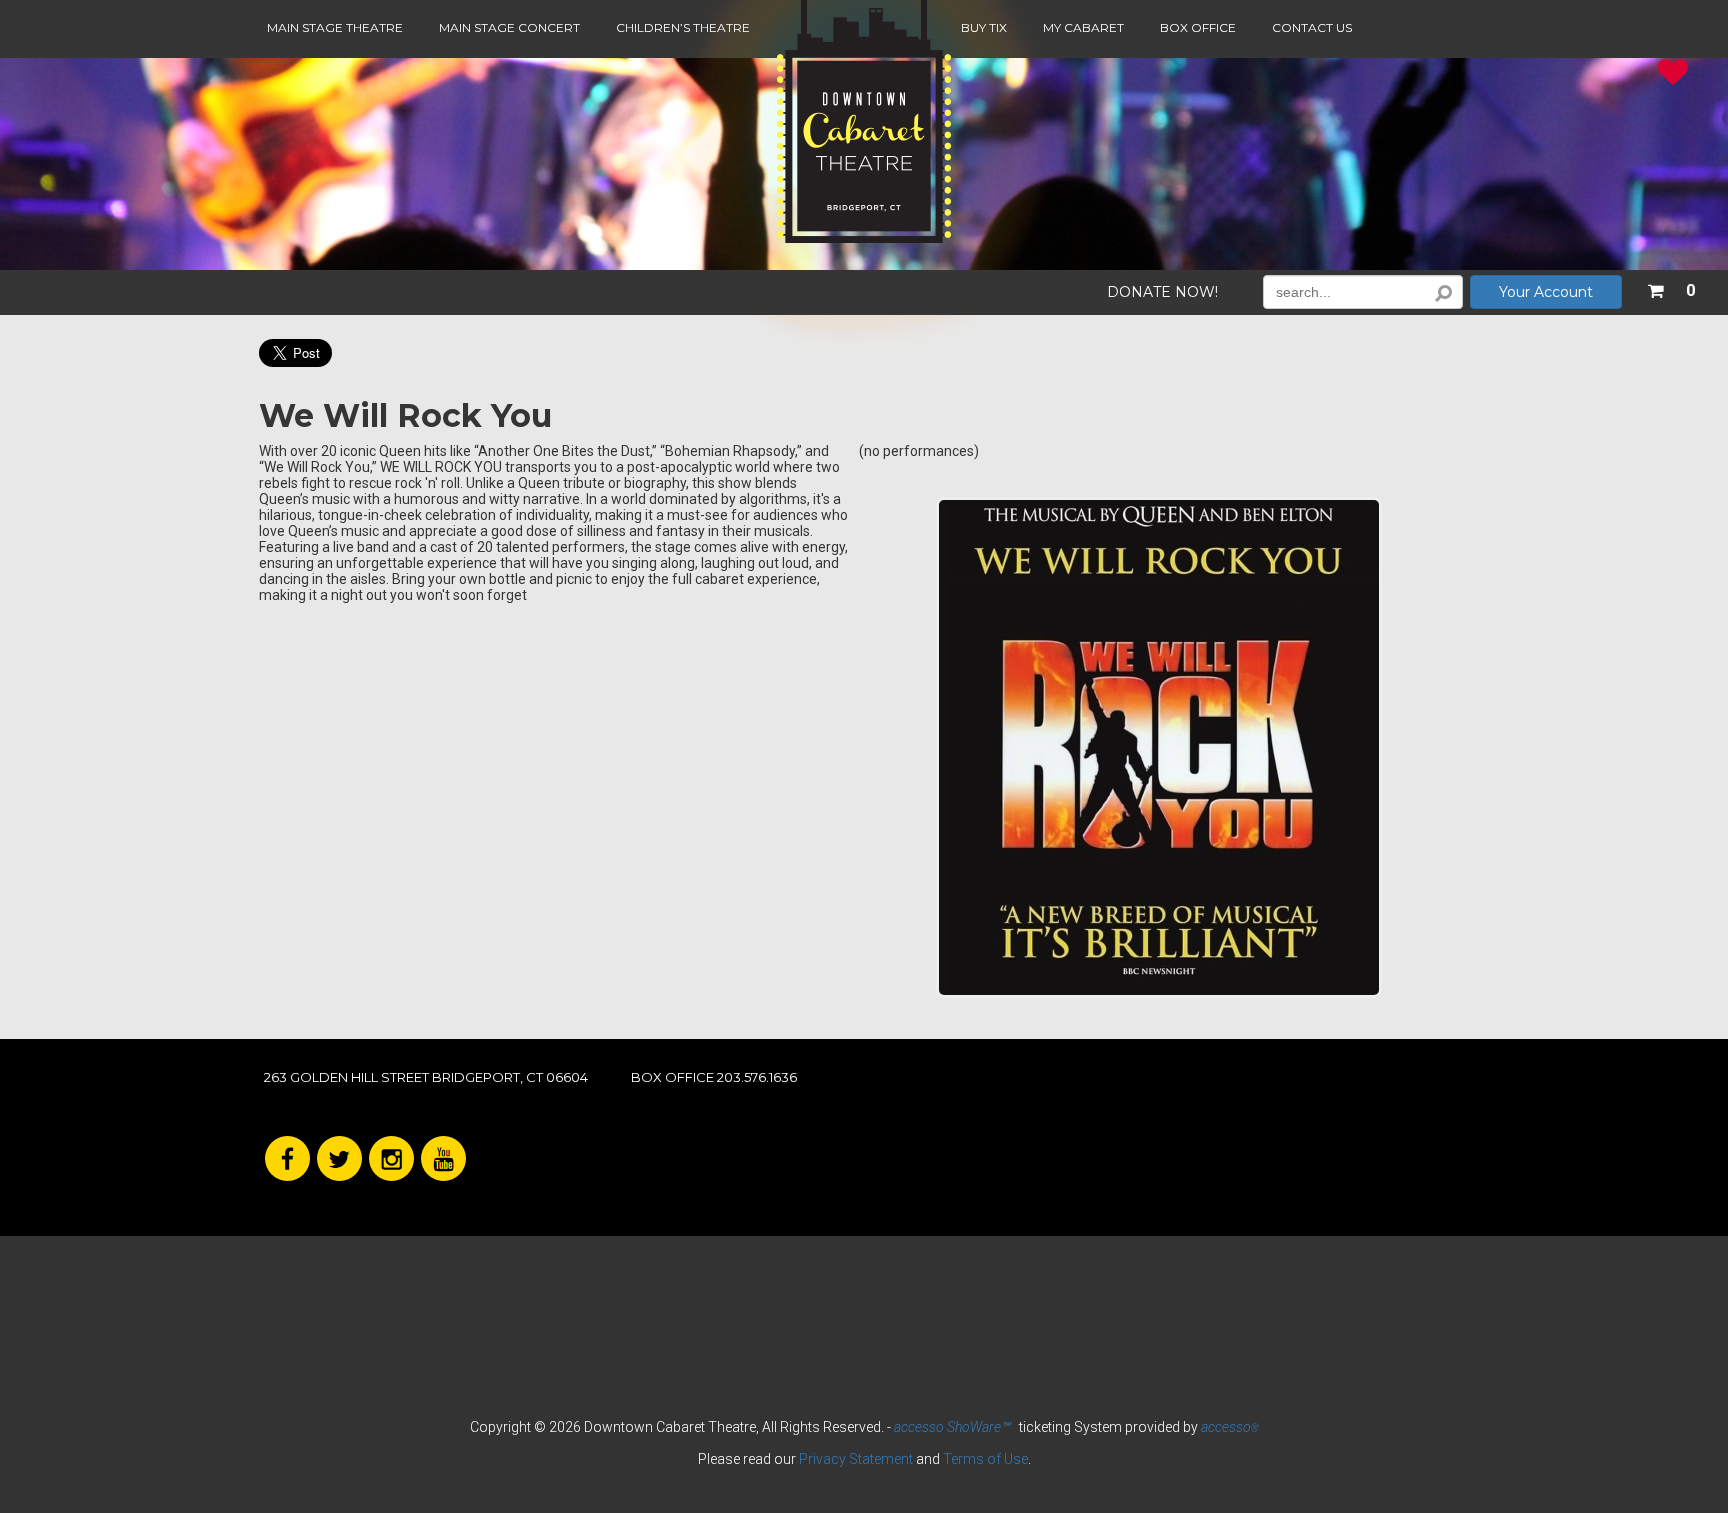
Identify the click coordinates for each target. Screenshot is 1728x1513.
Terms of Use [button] (985, 1459)
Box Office (1198, 27)
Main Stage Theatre (335, 27)
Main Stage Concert (509, 27)
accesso (1230, 1427)
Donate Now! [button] (1162, 293)
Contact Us (1312, 27)
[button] (1671, 287)
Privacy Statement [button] (856, 1459)
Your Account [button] (1546, 292)
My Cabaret (1083, 27)
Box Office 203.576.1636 (714, 1077)
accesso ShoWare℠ (952, 1427)
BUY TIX (984, 27)
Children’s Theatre (683, 27)
